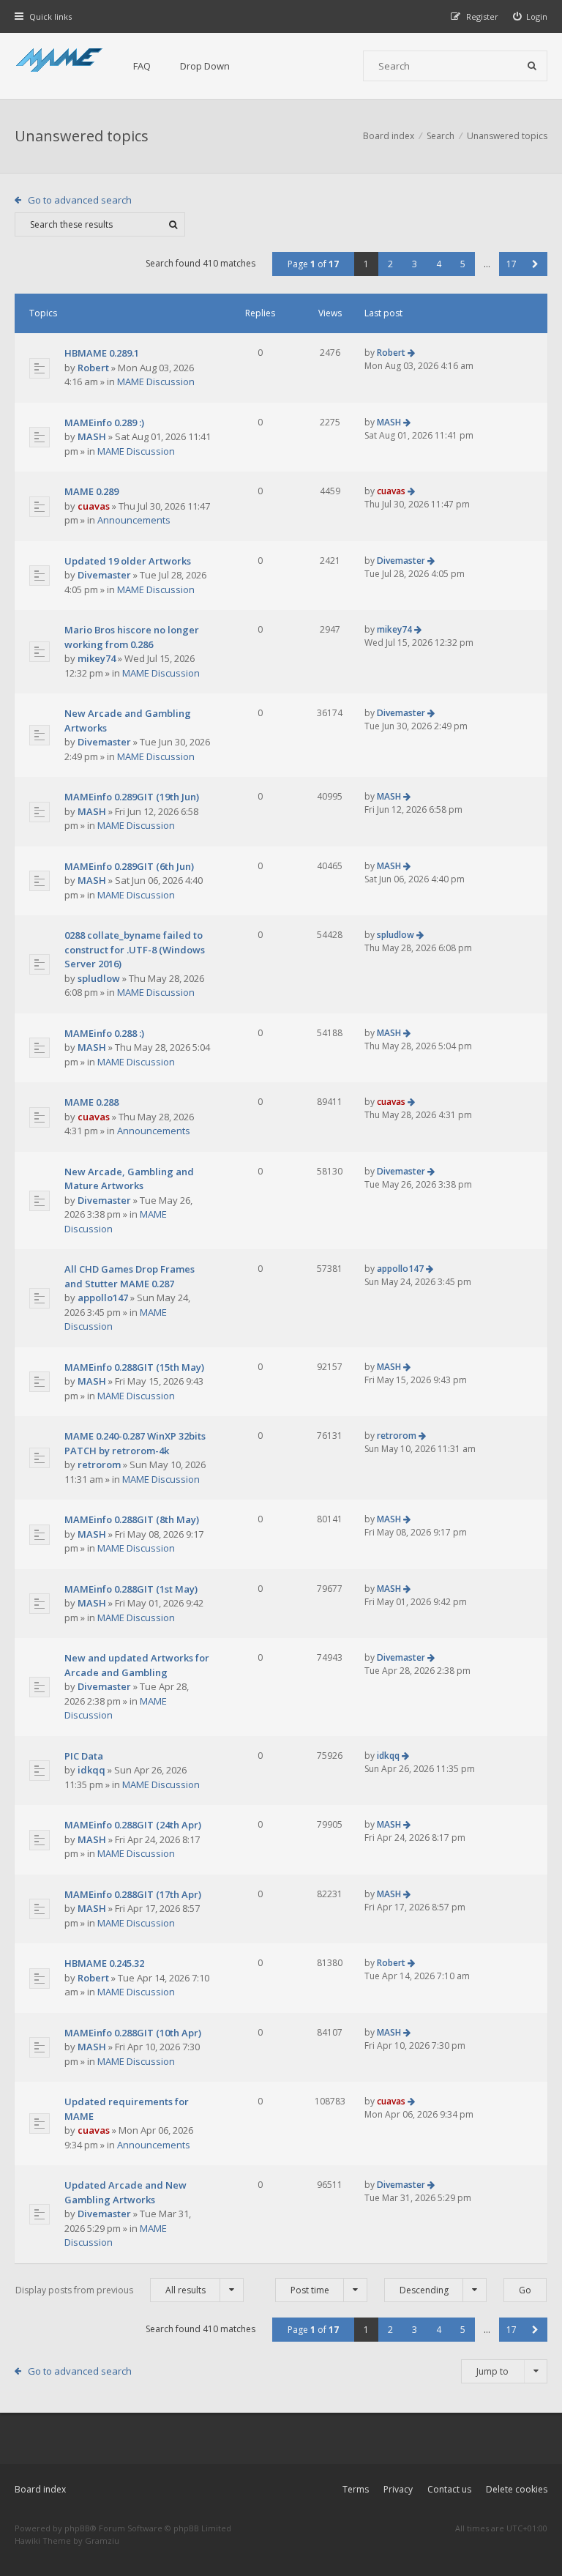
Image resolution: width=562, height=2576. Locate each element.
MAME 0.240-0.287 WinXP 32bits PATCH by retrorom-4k (135, 1443)
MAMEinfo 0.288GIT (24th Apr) (133, 1825)
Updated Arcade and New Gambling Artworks (125, 2192)
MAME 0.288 (91, 1102)
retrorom (99, 1464)
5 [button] (463, 264)
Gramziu (102, 2540)
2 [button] (390, 264)
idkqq (91, 1770)
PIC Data (84, 1756)
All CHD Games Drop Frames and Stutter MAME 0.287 (130, 1276)
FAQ (142, 66)
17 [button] (512, 264)
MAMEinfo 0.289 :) (104, 422)
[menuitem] (531, 16)
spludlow (99, 978)
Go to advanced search (80, 200)
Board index (40, 2489)
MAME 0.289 (91, 491)
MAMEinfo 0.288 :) (104, 1033)
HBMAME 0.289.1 (102, 353)
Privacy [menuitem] (398, 2489)
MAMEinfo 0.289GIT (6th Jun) (129, 866)
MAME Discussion (156, 381)
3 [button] (415, 264)
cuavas (94, 506)
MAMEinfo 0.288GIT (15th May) (134, 1367)
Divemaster (104, 575)
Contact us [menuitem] (449, 2489)
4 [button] (439, 264)
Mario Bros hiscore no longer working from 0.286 (132, 637)
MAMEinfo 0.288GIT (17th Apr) (133, 1894)
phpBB (77, 2528)
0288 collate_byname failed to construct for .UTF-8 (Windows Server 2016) (135, 949)
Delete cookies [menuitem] (517, 2489)
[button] (535, 264)
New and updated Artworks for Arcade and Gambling (137, 1665)
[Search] (532, 66)
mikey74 (97, 658)
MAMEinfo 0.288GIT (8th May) (132, 1519)
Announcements (134, 520)
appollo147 (103, 1298)
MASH (92, 436)
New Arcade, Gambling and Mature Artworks (129, 1179)
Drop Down (205, 66)
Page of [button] (313, 264)
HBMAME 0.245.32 (104, 1963)
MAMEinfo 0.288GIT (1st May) (131, 1589)
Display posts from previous (110, 2290)
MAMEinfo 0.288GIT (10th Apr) (133, 2033)
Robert (93, 368)
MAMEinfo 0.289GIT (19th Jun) (132, 797)
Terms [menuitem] (356, 2489)
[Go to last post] (411, 353)
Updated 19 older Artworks (128, 561)
